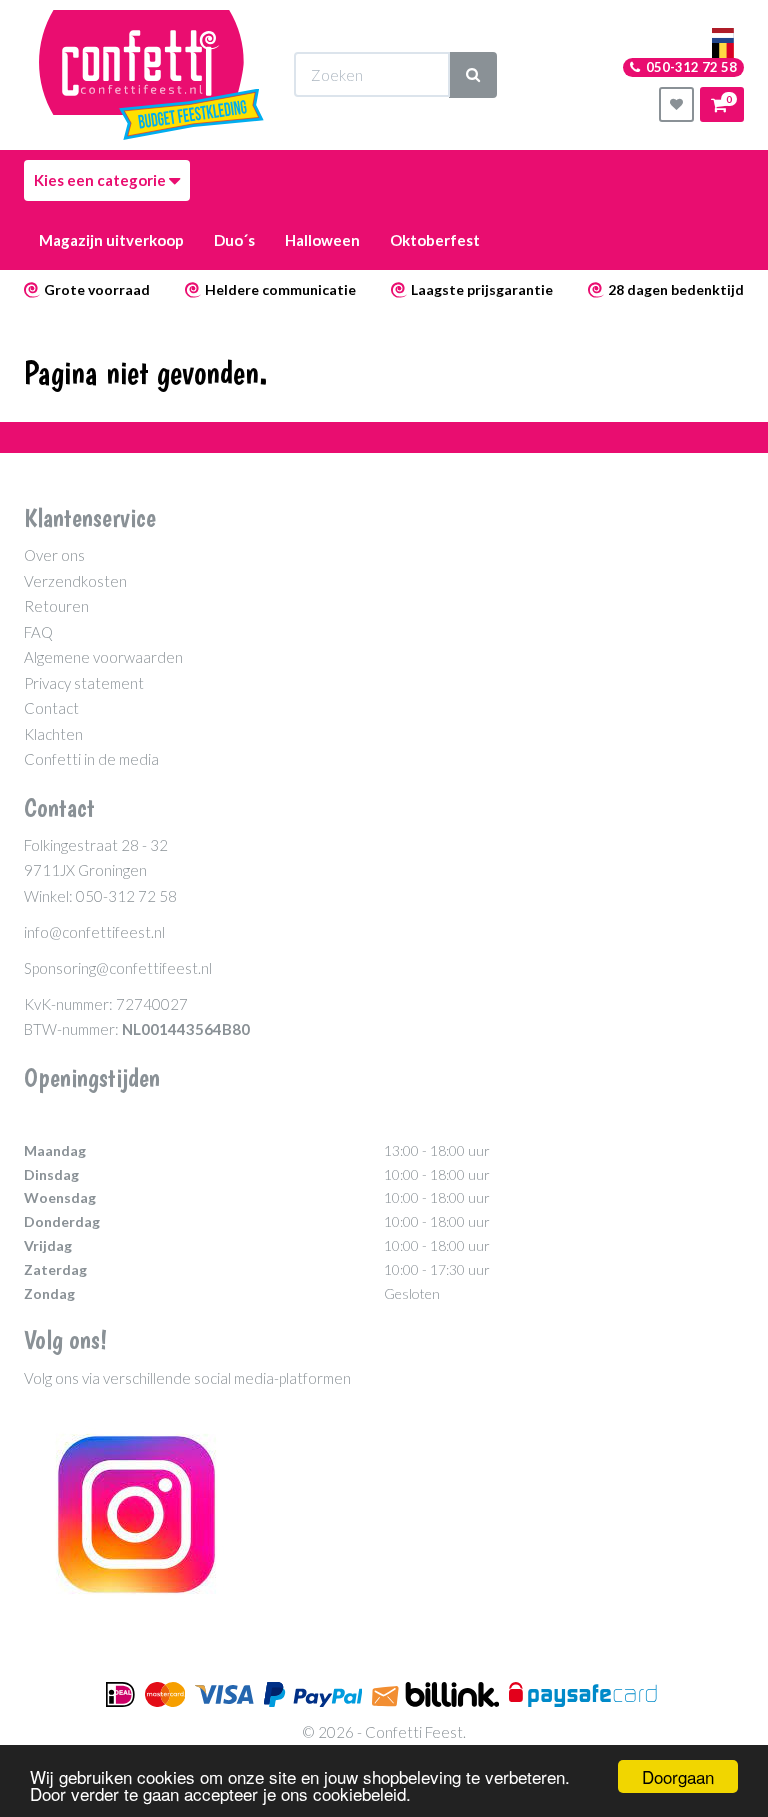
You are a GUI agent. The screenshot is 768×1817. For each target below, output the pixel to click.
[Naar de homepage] (151, 75)
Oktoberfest (435, 240)
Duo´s (234, 240)
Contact (51, 708)
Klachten (53, 734)
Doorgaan (678, 1776)
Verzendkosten (75, 581)
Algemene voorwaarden (103, 657)
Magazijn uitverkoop (111, 240)
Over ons (54, 555)
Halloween (322, 240)
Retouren (56, 606)
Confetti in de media (91, 759)
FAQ (38, 632)
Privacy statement (84, 683)
